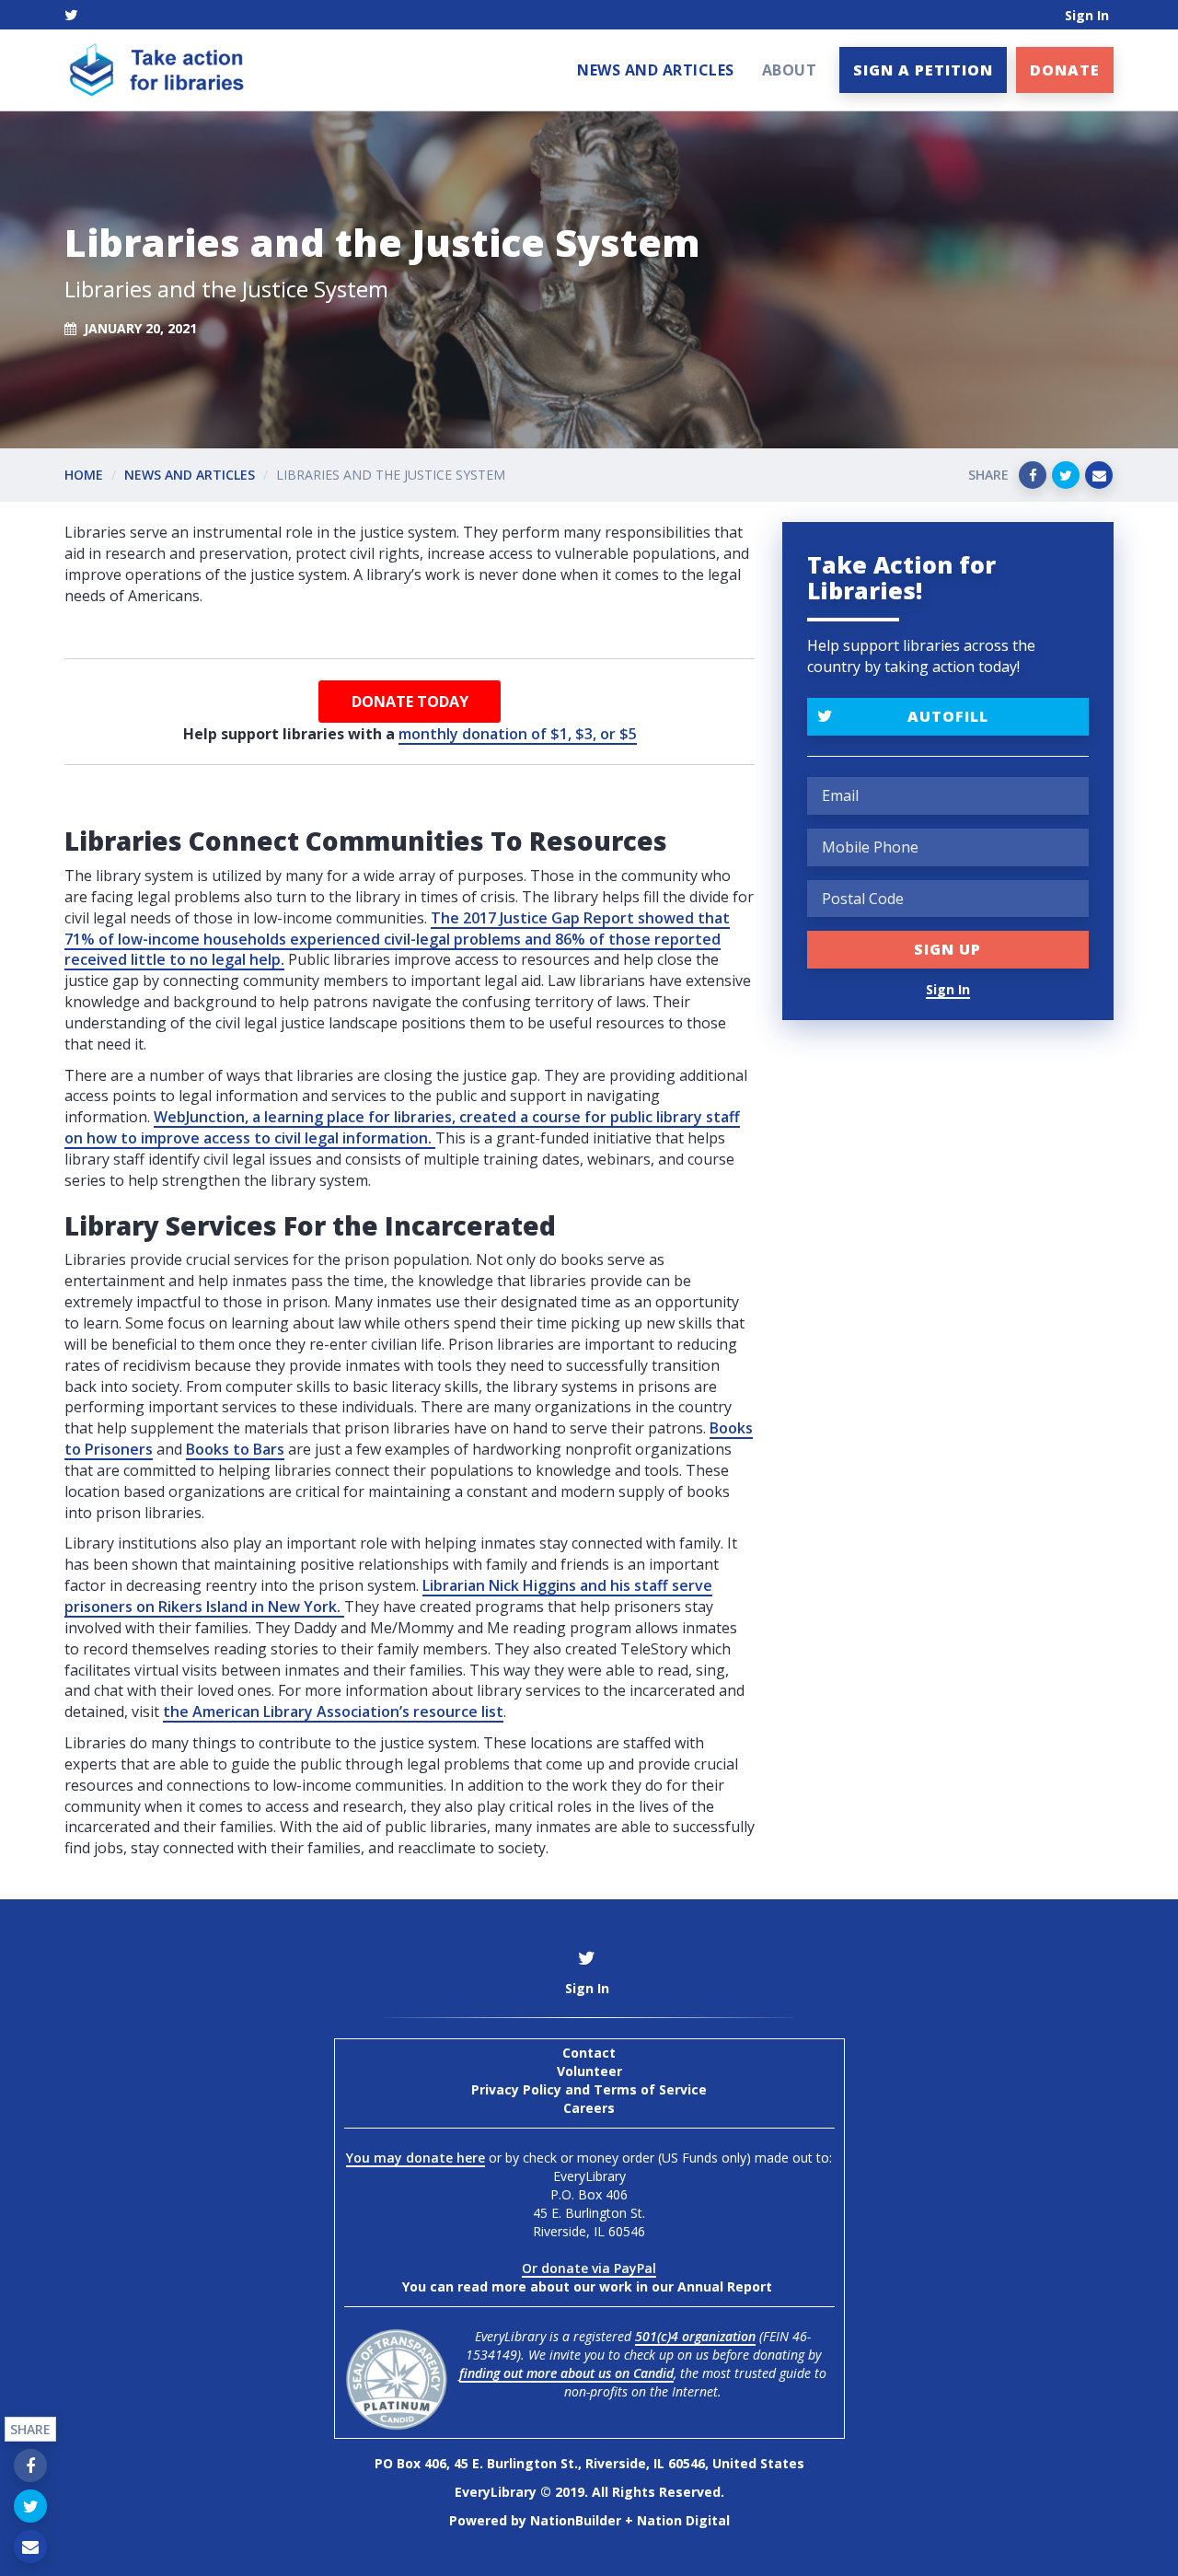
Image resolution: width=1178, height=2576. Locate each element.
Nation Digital (683, 2520)
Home (84, 475)
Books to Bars (235, 1449)
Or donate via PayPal (589, 2268)
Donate (1065, 70)
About (790, 70)
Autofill (948, 716)
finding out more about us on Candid (566, 2373)
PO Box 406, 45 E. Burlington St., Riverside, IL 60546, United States (589, 2463)
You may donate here (416, 2158)
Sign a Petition (923, 70)
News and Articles (656, 70)
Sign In (1087, 15)
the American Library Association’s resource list (333, 1712)
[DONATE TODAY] (410, 702)
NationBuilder (576, 2520)
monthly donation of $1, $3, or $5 (518, 734)
